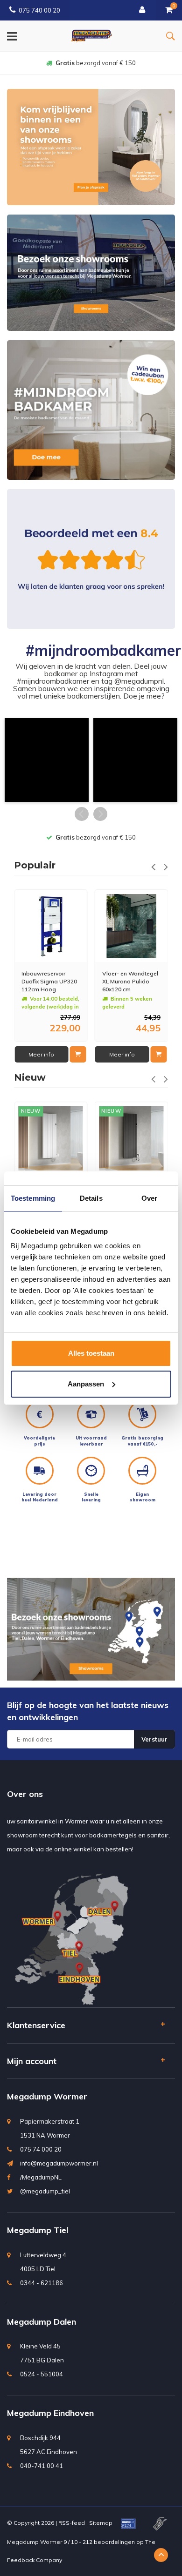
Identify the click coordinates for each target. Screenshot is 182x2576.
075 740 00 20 (39, 10)
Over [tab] (149, 1198)
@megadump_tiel (45, 2191)
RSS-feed (72, 2523)
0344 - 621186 (42, 2283)
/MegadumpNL (41, 2177)
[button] (47, 760)
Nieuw (30, 1077)
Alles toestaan (91, 1353)
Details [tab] (91, 1198)
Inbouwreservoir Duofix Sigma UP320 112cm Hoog (49, 981)
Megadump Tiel (38, 2230)
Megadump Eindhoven (50, 2413)
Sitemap (101, 2523)
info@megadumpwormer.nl (59, 2163)
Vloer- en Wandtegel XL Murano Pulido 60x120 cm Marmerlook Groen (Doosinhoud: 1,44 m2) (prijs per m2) (130, 981)
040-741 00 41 (42, 2466)
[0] (169, 10)
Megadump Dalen (42, 2322)
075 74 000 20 (41, 2149)
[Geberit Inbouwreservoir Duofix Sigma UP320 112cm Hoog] (51, 926)
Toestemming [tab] (33, 1198)
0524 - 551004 (42, 2374)
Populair (35, 865)
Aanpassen (86, 1384)
